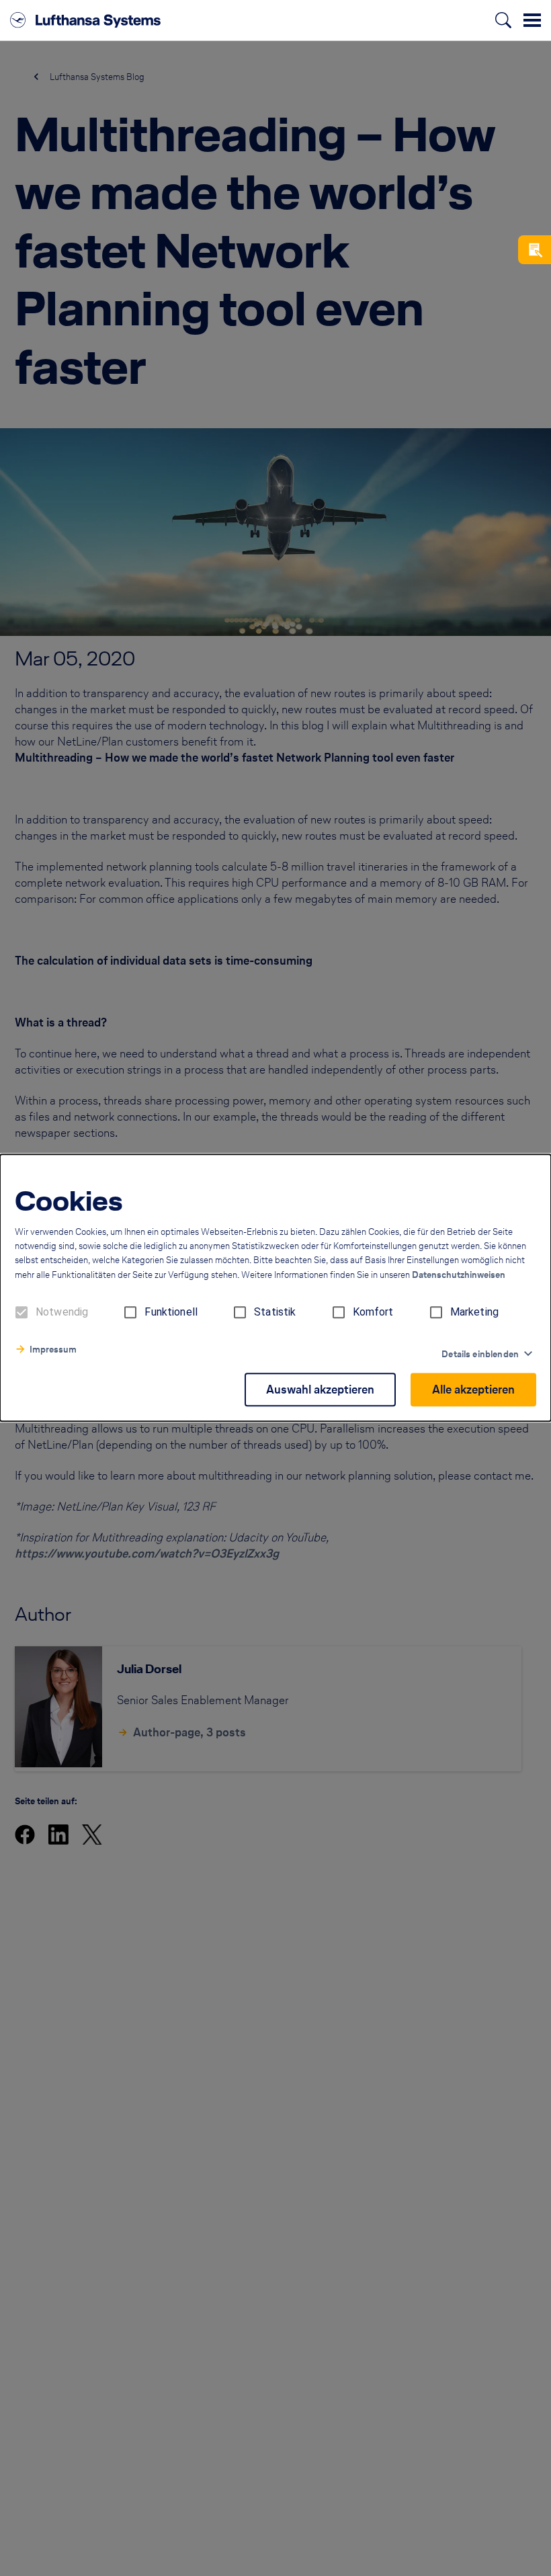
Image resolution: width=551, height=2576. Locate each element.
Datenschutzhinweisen (459, 1276)
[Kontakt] (535, 250)
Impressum (53, 1350)
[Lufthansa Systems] (85, 20)
